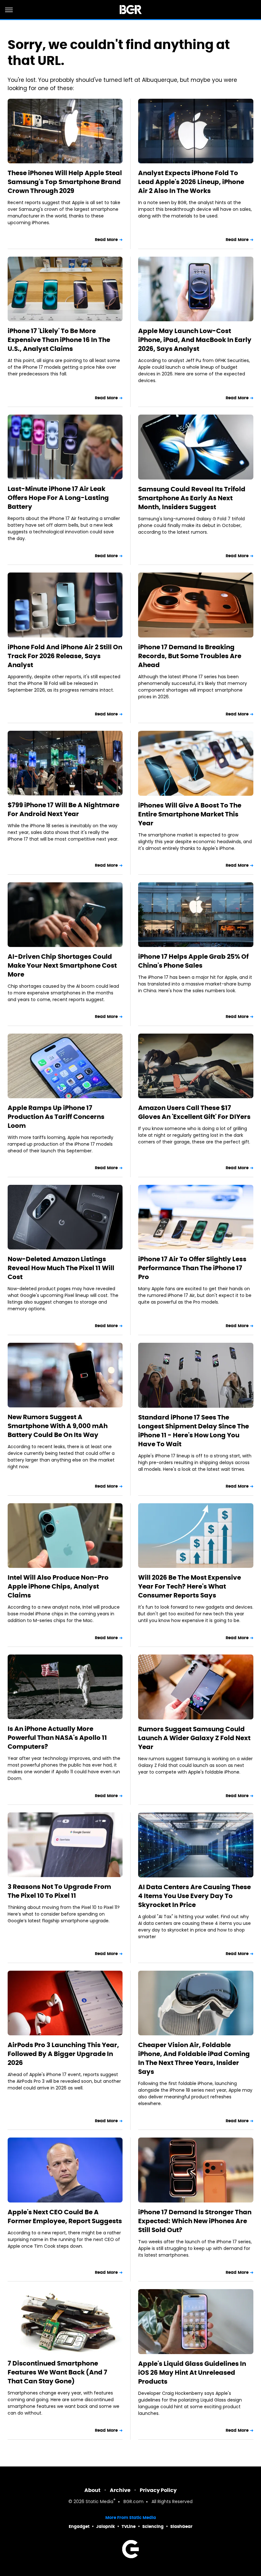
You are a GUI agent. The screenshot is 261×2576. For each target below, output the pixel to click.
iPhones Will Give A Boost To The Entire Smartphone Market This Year (190, 814)
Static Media (99, 2502)
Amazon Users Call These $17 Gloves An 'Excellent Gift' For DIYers (194, 1112)
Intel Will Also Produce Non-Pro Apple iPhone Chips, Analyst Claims (58, 1586)
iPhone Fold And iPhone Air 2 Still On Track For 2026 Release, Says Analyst (65, 656)
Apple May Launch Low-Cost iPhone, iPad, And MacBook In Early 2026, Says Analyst (195, 340)
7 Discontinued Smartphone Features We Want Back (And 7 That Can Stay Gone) (57, 2372)
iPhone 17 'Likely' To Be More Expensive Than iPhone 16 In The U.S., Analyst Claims (59, 340)
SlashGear (181, 2526)
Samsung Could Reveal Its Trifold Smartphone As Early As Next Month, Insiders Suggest (192, 498)
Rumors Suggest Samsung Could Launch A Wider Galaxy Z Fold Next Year (194, 1738)
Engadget (79, 2526)
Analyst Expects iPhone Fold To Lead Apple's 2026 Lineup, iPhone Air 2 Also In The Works (191, 182)
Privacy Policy (158, 2490)
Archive (120, 2490)
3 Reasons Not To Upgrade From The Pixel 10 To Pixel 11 (59, 1891)
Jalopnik (106, 2526)
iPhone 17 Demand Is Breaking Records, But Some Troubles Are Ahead (190, 656)
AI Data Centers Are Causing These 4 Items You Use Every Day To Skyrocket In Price (194, 1896)
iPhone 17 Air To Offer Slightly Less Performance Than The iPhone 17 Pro (192, 1268)
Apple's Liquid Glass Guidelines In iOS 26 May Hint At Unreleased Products (192, 2373)
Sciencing (153, 2526)
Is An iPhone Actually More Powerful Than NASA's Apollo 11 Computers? (57, 1738)
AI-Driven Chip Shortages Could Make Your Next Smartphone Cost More (62, 965)
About (92, 2490)
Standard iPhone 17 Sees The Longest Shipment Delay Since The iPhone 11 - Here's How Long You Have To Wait (194, 1431)
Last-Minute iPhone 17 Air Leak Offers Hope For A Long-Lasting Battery (58, 498)
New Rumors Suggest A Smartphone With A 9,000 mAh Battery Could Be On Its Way (58, 1426)
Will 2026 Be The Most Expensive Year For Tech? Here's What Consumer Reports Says (190, 1586)
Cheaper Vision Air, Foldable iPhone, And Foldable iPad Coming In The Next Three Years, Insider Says (194, 2058)
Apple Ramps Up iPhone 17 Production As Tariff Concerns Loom (56, 1117)
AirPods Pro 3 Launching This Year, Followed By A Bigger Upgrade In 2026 (63, 2054)
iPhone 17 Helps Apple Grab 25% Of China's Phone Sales (193, 961)
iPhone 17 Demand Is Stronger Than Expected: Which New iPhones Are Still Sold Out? (195, 2221)
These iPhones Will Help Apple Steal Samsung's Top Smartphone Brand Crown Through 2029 (65, 182)
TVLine (129, 2526)
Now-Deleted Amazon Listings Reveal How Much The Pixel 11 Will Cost (61, 1268)
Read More (106, 240)
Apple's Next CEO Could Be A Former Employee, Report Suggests (65, 2217)
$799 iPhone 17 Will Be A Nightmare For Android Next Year (63, 809)
